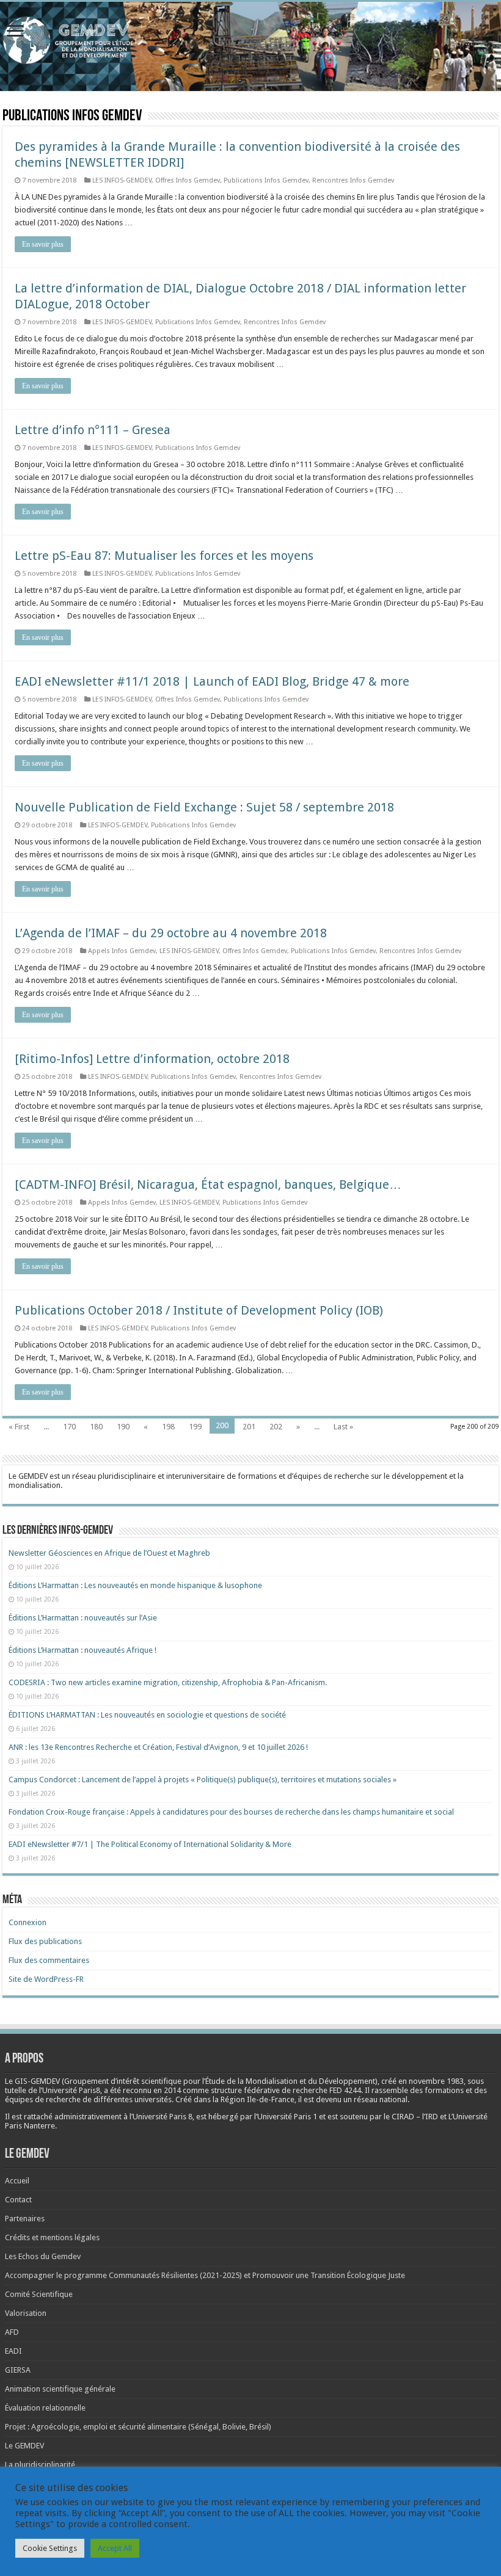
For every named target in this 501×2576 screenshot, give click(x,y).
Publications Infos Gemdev (266, 180)
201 (249, 1427)
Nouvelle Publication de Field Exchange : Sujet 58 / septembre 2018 (204, 807)
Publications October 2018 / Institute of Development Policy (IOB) (199, 1310)
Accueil (17, 2181)
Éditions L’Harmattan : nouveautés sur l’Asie (83, 1618)
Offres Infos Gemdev (188, 180)
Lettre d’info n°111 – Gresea (93, 430)
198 (168, 1427)
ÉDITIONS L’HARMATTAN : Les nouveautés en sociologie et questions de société (148, 1715)
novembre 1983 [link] (436, 2081)
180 (96, 1427)
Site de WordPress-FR (46, 1979)
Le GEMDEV (24, 2446)
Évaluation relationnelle (45, 2408)
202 (276, 1427)
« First (19, 1427)
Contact (18, 2200)
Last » (343, 1427)
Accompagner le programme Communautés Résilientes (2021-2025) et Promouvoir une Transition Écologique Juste (205, 2275)
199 (195, 1427)
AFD (12, 2332)
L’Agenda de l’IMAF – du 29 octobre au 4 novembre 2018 (171, 933)
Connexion (27, 1922)
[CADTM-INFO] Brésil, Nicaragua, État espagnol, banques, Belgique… (208, 1185)
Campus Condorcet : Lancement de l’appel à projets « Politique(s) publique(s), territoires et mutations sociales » (203, 1780)
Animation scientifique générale (60, 2389)
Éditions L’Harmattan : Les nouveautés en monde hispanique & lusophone (136, 1585)
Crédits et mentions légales (52, 2237)
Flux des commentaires (49, 1960)
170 (69, 1427)
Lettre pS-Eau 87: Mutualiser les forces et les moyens (164, 556)
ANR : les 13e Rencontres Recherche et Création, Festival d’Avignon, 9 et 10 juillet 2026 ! (159, 1747)
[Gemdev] (250, 41)
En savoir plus (43, 244)
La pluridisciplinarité (40, 2465)
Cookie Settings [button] (50, 2548)
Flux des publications (45, 1941)
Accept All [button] (115, 2548)
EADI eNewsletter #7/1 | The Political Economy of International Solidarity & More (150, 1844)
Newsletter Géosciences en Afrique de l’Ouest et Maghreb (109, 1553)
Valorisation (26, 2313)
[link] (436, 2081)
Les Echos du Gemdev (43, 2256)
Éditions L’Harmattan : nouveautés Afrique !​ (82, 1650)
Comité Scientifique (39, 2294)
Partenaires (25, 2219)
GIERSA (18, 2370)
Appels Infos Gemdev (122, 951)
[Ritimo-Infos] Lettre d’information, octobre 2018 (152, 1059)
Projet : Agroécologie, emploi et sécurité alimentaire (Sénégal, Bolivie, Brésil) (138, 2427)
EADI (13, 2351)
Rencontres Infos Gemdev (353, 180)
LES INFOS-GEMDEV (122, 180)
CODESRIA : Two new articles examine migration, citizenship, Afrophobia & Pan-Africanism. (168, 1682)
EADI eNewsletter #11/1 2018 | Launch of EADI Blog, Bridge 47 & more (212, 681)
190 (123, 1427)
